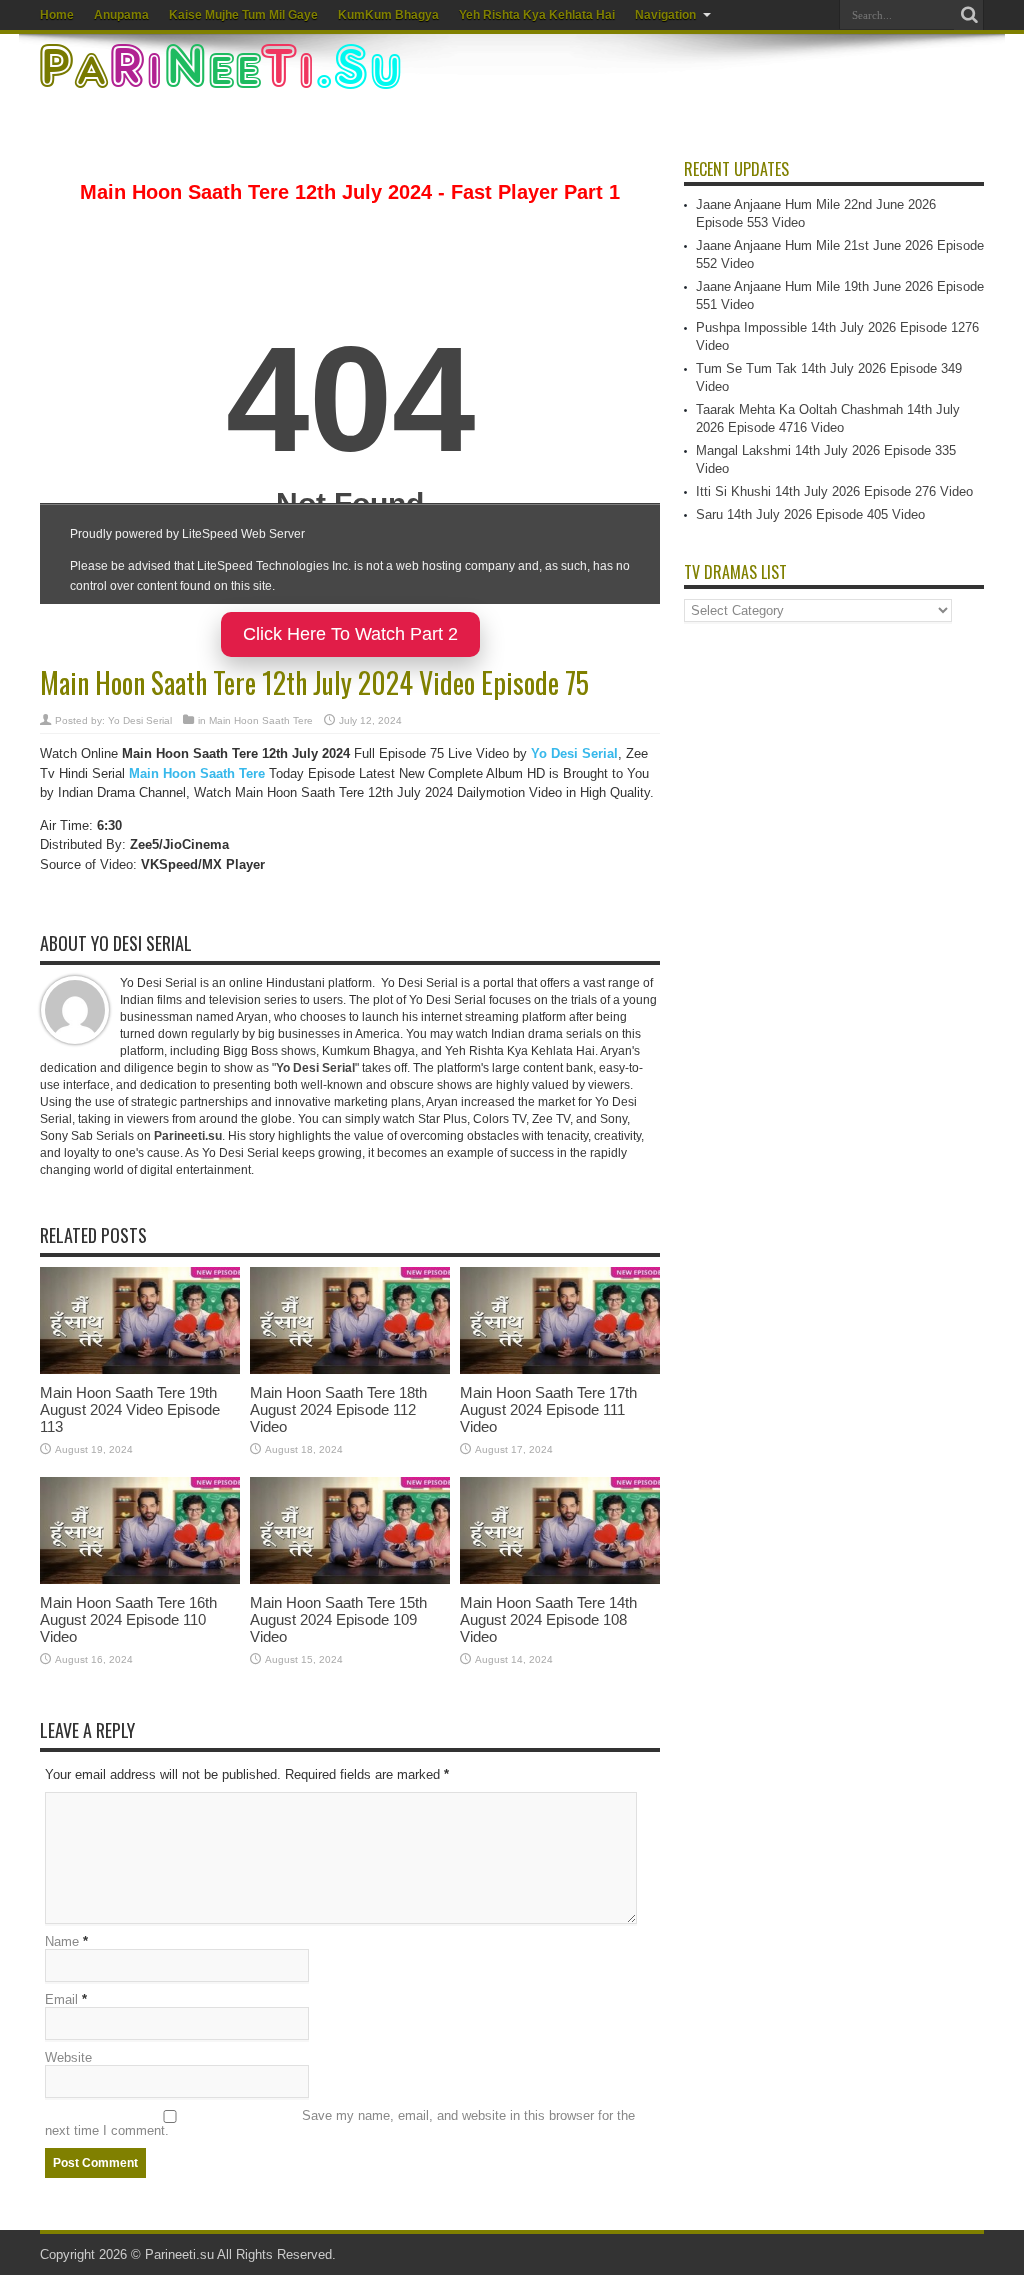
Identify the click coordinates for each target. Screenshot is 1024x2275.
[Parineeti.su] (223, 76)
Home (57, 15)
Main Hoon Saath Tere (261, 720)
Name (62, 1941)
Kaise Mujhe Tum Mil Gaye (243, 15)
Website (68, 2057)
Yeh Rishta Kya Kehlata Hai (537, 15)
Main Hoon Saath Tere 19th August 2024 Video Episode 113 (130, 1409)
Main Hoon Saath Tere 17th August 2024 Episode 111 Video (548, 1409)
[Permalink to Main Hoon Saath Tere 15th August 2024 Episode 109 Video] (350, 1579)
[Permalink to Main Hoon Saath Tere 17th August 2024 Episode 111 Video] (560, 1369)
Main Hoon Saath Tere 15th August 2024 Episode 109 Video (338, 1619)
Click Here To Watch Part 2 (350, 634)
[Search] (969, 15)
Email (61, 1999)
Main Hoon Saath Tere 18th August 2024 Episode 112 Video (338, 1409)
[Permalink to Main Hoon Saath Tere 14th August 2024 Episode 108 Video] (560, 1579)
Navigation (665, 15)
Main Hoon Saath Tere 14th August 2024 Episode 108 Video (548, 1619)
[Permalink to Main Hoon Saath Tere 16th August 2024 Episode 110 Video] (140, 1579)
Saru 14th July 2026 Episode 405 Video (810, 514)
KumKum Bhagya (388, 15)
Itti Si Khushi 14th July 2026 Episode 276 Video (834, 491)
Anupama (121, 15)
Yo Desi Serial (140, 720)
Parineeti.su (179, 2254)
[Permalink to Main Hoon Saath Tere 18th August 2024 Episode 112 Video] (350, 1369)
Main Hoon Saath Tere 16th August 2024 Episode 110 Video (128, 1619)
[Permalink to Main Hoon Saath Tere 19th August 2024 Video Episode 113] (140, 1369)
